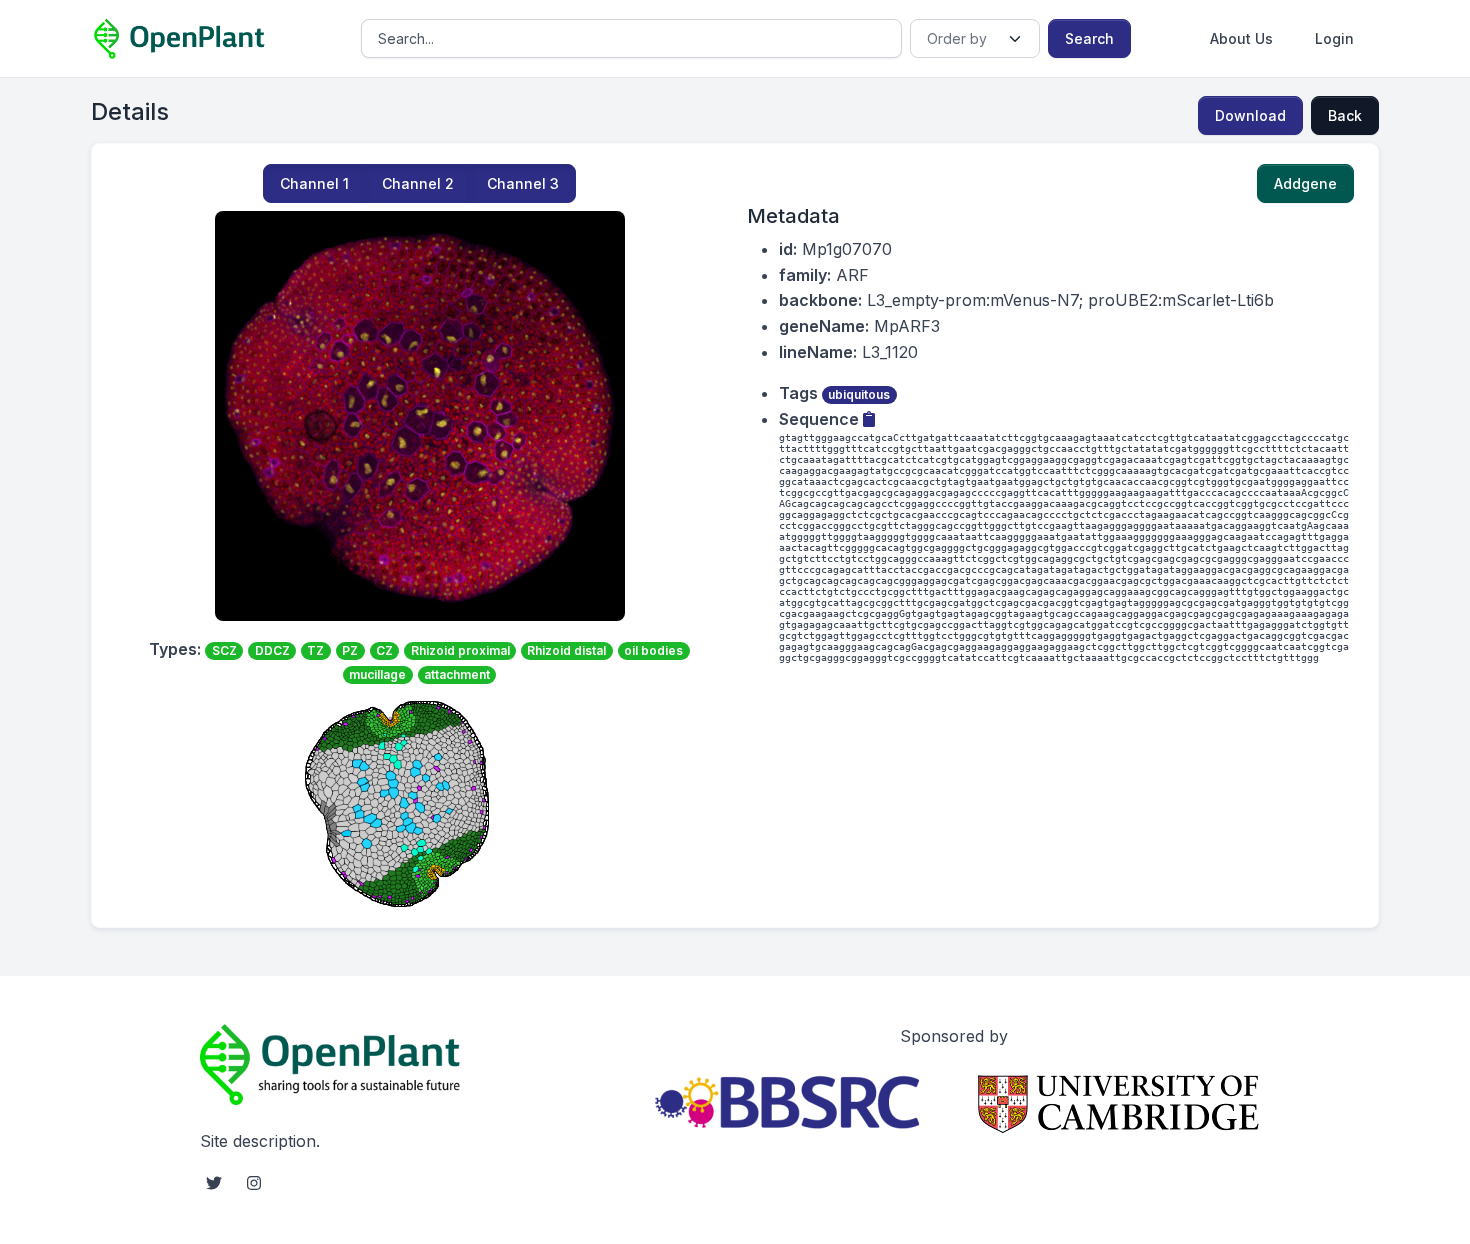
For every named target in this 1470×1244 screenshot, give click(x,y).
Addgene (1305, 183)
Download (1250, 115)
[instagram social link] (254, 1183)
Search (1089, 38)
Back (1345, 115)
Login (1334, 38)
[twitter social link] (214, 1183)
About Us (1241, 38)
